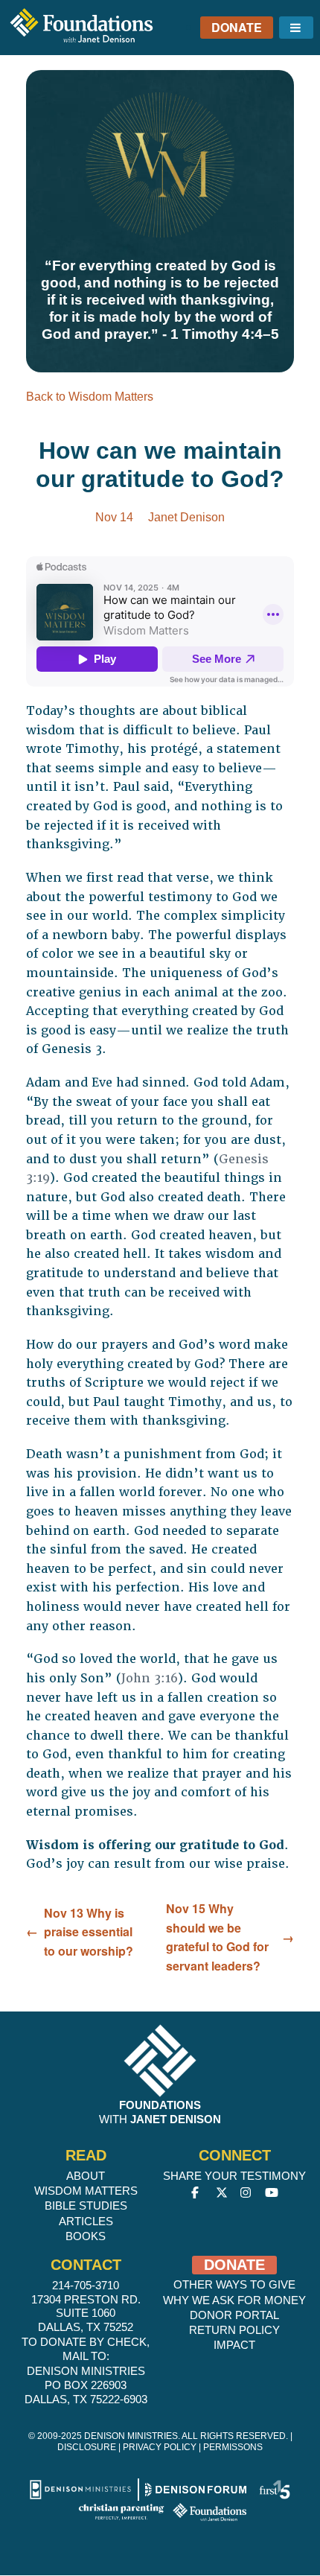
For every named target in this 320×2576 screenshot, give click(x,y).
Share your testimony (234, 2176)
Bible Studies (86, 2205)
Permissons (233, 2447)
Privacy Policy (160, 2447)
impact (234, 2345)
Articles (86, 2221)
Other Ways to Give (234, 2284)
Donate (237, 27)
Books (86, 2236)
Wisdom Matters (86, 2191)
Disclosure (87, 2447)
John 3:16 (150, 1678)
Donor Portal (234, 2315)
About (86, 2176)
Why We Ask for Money (234, 2300)
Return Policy (234, 2330)
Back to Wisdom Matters (90, 397)
